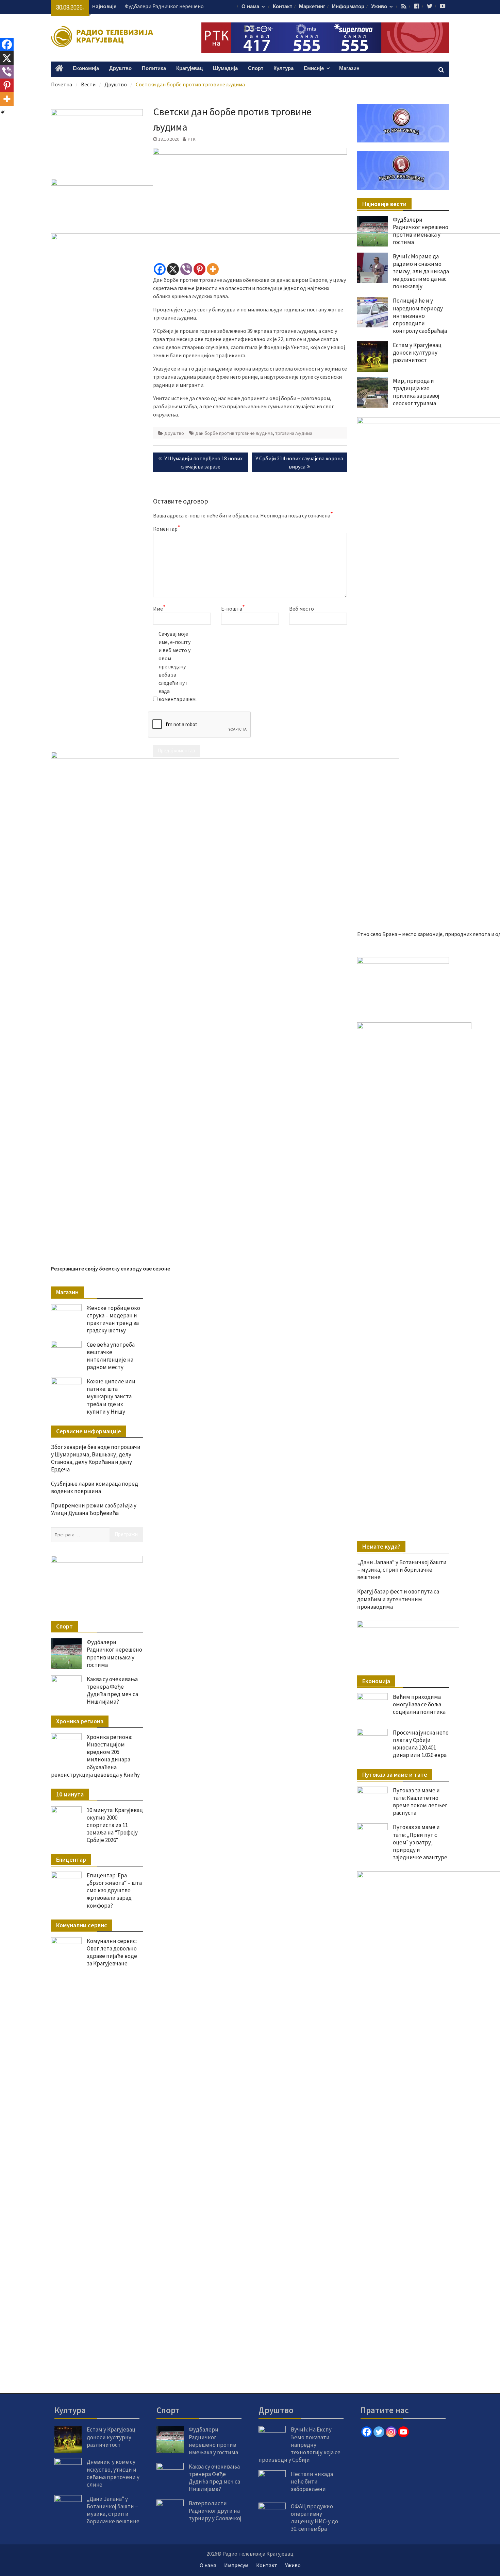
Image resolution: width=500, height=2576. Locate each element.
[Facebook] (160, 269)
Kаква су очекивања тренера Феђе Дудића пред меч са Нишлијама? (112, 1690)
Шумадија (225, 69)
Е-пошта (233, 608)
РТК (192, 139)
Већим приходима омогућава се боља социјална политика (419, 1704)
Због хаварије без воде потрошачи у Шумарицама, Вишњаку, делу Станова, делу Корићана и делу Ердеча (96, 1458)
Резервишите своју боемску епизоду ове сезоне (111, 1268)
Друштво (120, 69)
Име (159, 608)
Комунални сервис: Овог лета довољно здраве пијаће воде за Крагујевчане (112, 1952)
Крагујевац (189, 69)
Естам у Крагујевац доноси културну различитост (111, 2437)
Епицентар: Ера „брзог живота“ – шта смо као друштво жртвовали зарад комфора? (114, 1890)
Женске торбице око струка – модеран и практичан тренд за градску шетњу (113, 1319)
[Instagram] (391, 2432)
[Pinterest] (199, 269)
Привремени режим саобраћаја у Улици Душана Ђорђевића (94, 1509)
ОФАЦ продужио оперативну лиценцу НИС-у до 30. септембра (314, 2518)
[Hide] (3, 112)
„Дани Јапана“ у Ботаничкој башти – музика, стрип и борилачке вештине (402, 1570)
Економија (86, 69)
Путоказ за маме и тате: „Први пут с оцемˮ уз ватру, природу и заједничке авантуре (420, 1842)
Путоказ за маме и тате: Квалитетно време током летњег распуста (420, 1802)
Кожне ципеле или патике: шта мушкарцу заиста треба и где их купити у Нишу (111, 1396)
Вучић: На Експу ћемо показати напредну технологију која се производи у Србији (299, 2444)
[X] (173, 269)
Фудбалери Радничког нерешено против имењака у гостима (421, 231)
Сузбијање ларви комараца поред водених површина (95, 1487)
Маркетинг (312, 7)
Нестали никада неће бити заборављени (312, 2481)
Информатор (348, 7)
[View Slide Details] (403, 983)
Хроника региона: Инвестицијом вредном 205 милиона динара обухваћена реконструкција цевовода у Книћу (95, 1756)
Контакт (282, 7)
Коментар (167, 528)
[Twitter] (379, 2432)
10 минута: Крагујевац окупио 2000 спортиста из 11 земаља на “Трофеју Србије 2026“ (115, 1825)
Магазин (349, 69)
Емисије (314, 69)
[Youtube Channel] (403, 2432)
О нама (250, 7)
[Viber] (186, 269)
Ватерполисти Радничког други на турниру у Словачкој (215, 2511)
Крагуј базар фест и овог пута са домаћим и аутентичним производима (398, 1599)
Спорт (256, 69)
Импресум (236, 2565)
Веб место (302, 609)
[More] (213, 269)
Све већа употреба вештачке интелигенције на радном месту (111, 1356)
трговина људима (294, 433)
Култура (284, 69)
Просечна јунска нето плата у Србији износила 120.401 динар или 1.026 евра (421, 1744)
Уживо (379, 7)
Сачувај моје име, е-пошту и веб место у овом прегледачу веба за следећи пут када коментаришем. (176, 666)
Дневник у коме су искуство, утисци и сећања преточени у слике (113, 2473)
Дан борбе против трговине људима (234, 433)
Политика (154, 69)
